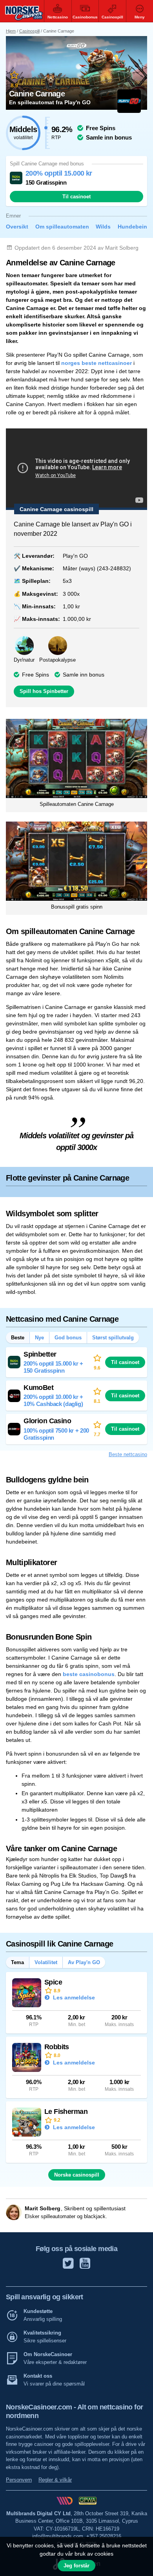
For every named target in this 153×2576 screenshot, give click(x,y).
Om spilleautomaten (62, 227)
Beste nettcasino (128, 1454)
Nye (39, 1338)
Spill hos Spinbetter (44, 691)
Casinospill (29, 31)
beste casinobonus (89, 1674)
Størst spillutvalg (113, 1338)
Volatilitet (46, 1962)
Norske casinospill (77, 2175)
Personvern (19, 2480)
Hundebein (132, 227)
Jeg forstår (76, 2566)
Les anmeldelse (73, 1997)
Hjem (11, 31)
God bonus (68, 1338)
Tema (17, 1962)
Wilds (103, 227)
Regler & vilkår (55, 2480)
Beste (18, 1338)
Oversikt (17, 227)
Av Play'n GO (84, 1962)
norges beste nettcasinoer (97, 363)
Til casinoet (76, 197)
